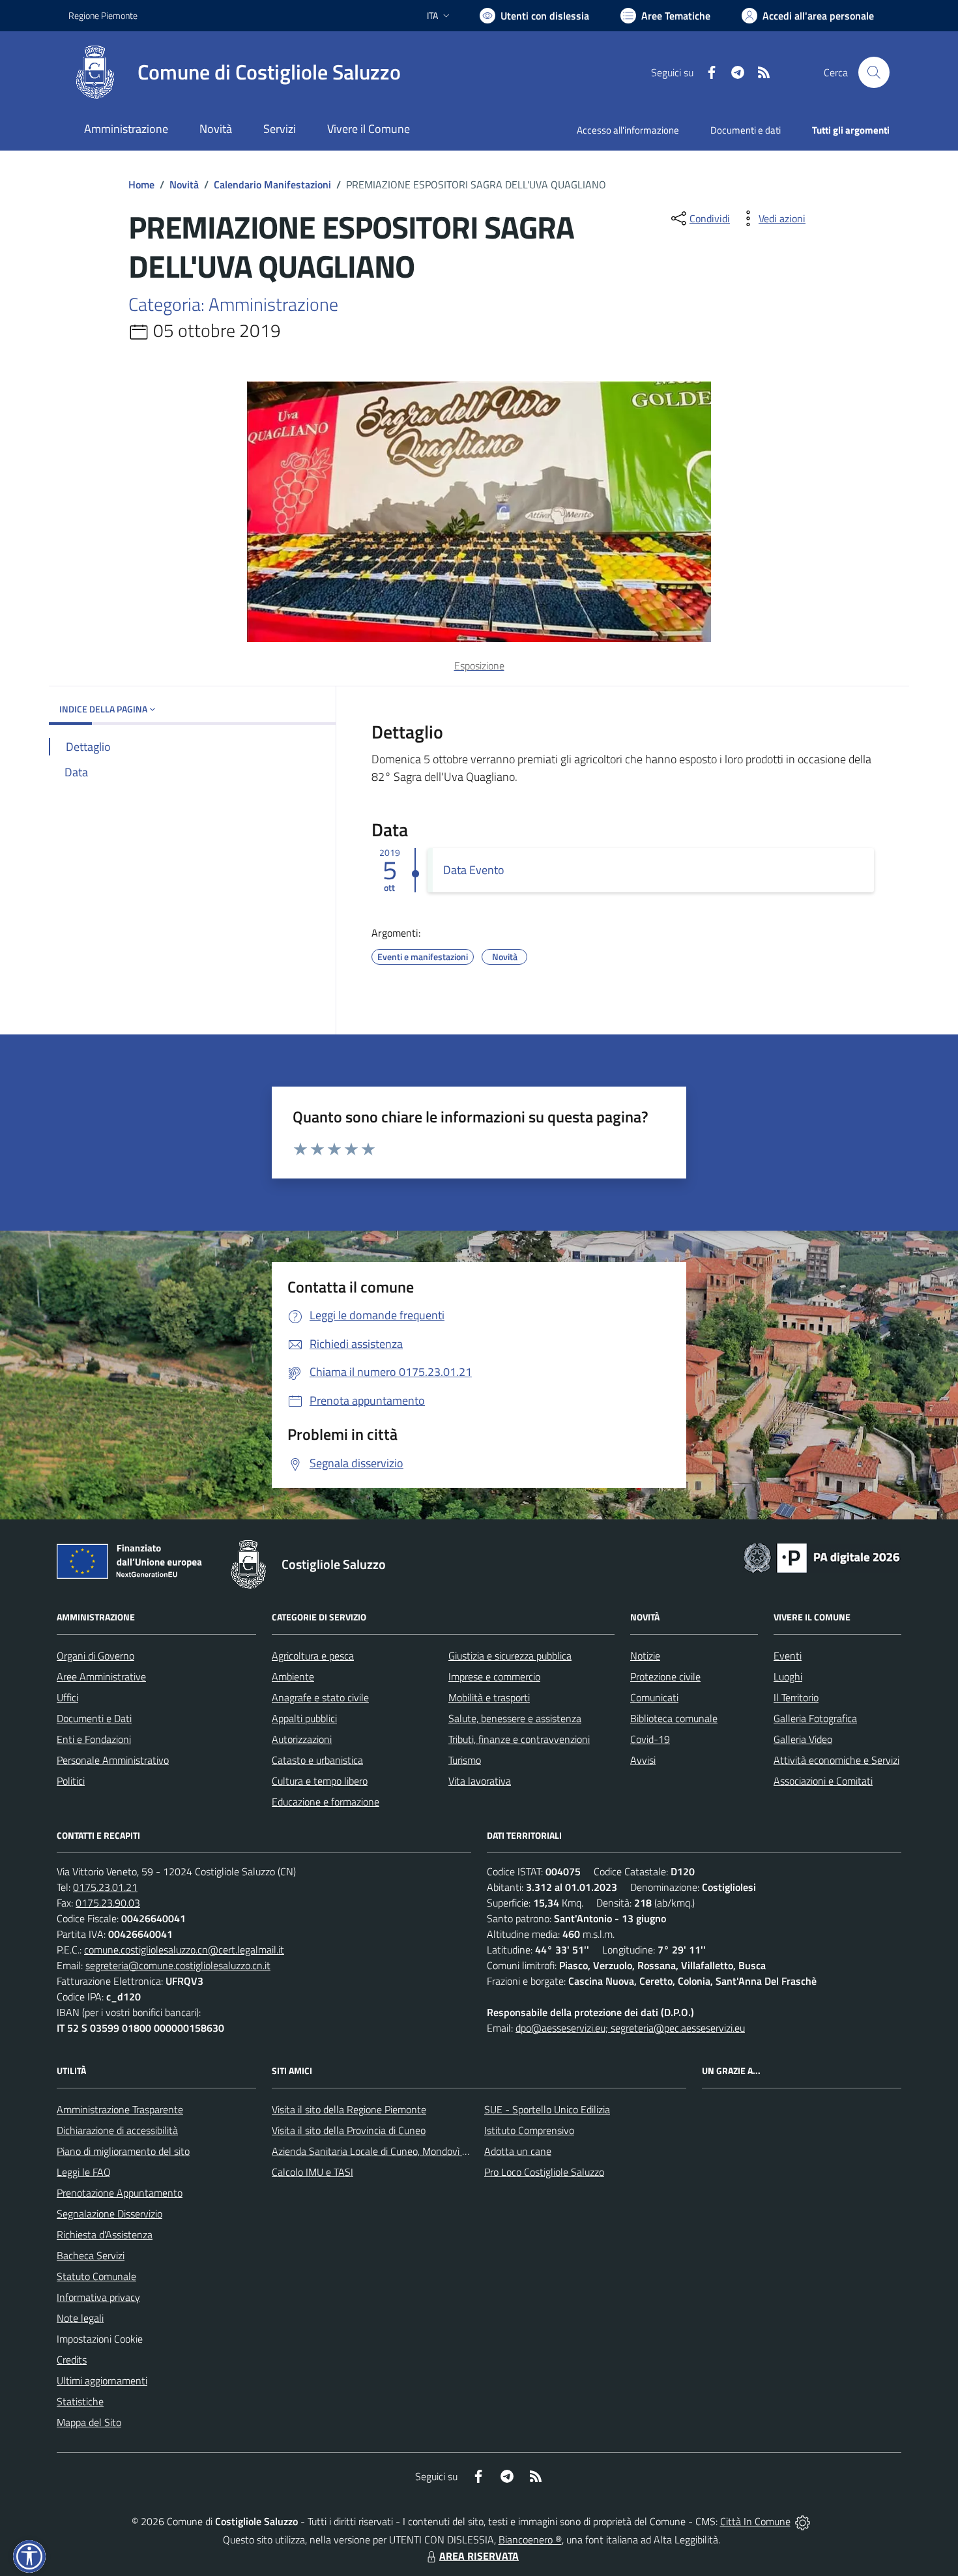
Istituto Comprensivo (529, 2130)
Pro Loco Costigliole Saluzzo (544, 2172)
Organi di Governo (95, 1656)
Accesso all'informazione (628, 130)
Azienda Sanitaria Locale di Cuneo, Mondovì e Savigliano (393, 2151)
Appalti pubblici (304, 1718)
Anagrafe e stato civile (320, 1697)
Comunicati (654, 1697)
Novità (184, 184)
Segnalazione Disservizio (109, 2214)
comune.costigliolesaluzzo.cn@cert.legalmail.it (184, 1950)
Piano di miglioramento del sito (123, 2151)
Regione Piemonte (103, 15)
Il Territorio (796, 1697)
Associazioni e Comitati (823, 1781)
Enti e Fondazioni (94, 1739)
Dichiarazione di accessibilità (117, 2130)
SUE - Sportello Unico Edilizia (547, 2109)
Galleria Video (803, 1739)
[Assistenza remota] (803, 2521)
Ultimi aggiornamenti (102, 2380)
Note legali (80, 2318)
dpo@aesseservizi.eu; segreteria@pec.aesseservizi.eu (630, 2028)
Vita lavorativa (480, 1781)
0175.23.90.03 (108, 1903)
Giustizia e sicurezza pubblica (510, 1656)
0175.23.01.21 (105, 1887)
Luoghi (788, 1676)
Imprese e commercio (494, 1676)
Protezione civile (665, 1676)
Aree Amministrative (101, 1676)
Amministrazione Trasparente (120, 2109)
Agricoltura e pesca (313, 1656)
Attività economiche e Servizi (836, 1760)
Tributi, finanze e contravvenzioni (519, 1739)
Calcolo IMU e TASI (312, 2172)
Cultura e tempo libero (320, 1781)
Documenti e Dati (94, 1718)
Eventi (788, 1656)
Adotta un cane (518, 2151)
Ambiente (293, 1676)
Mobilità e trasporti (489, 1697)
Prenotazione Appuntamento (120, 2193)
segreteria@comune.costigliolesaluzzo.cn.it (178, 1965)
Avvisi (643, 1760)
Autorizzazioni (302, 1739)
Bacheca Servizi (91, 2255)
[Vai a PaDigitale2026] (822, 1557)
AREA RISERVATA (479, 2556)
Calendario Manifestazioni (272, 184)
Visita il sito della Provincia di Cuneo (349, 2130)
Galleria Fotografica (815, 1718)
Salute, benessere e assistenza (515, 1718)
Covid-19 (650, 1739)
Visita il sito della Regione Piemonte (349, 2109)
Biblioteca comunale (674, 1718)
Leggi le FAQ (84, 2172)
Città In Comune (755, 2521)
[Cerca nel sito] (874, 72)
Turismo (465, 1760)
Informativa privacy (98, 2297)
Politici (71, 1781)
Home (141, 184)
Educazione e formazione (326, 1802)
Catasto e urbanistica (317, 1760)
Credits (72, 2360)
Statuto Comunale (96, 2276)
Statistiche (80, 2401)
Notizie (645, 1656)
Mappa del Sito (89, 2422)
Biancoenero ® (530, 2539)
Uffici (67, 1697)
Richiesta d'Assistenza (105, 2234)
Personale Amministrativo (113, 1760)
